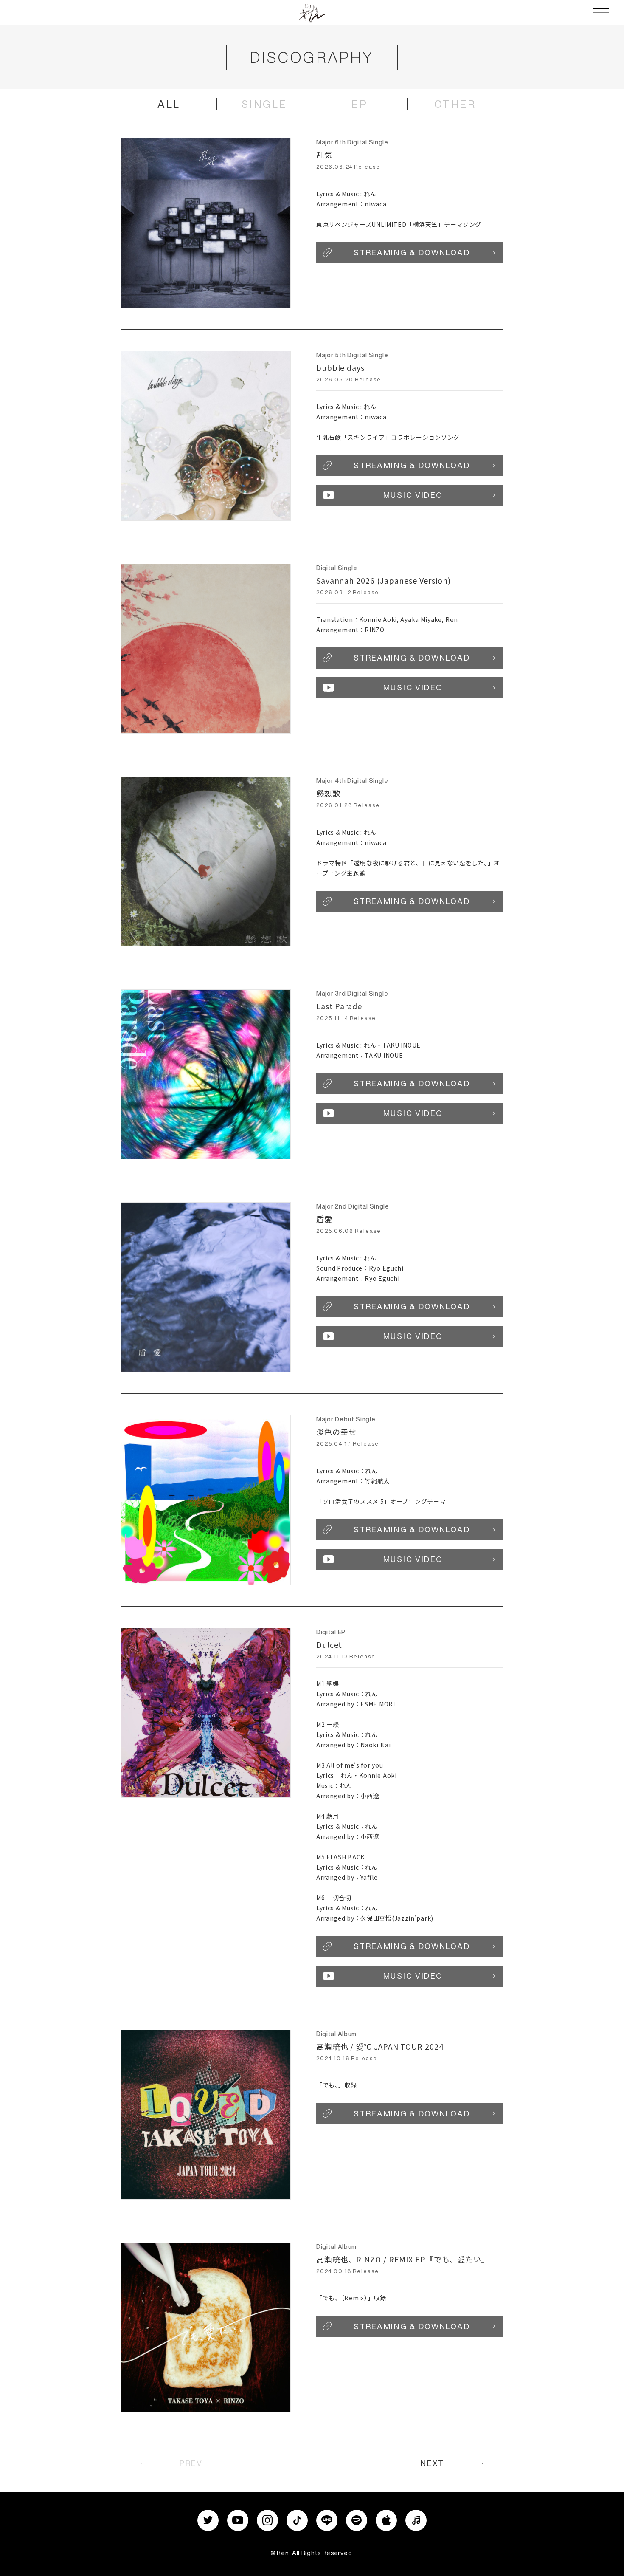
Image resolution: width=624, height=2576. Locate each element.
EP (360, 104)
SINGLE (264, 104)
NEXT (433, 2463)
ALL (169, 104)
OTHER (455, 104)
